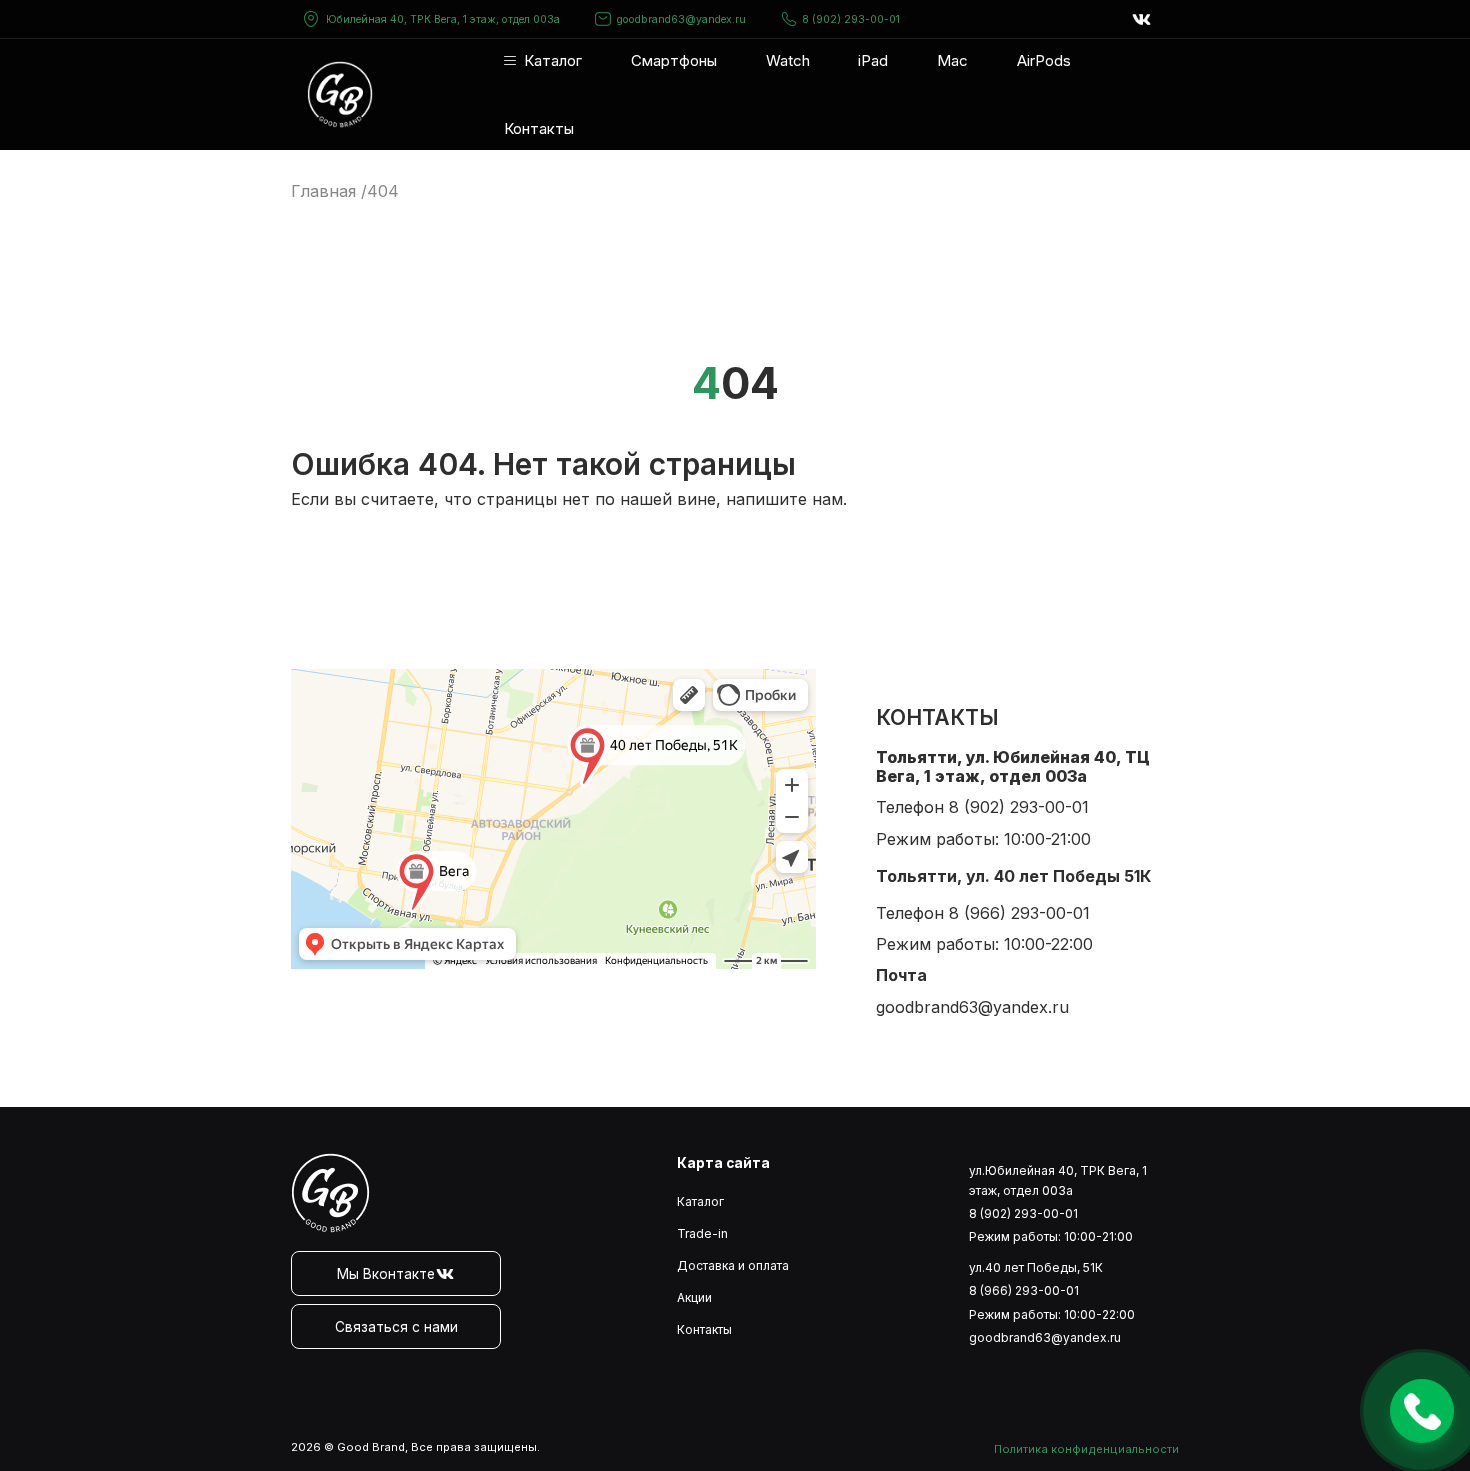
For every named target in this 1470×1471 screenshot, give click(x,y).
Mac (952, 60)
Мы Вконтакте (386, 1274)
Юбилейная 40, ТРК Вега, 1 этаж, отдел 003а (443, 19)
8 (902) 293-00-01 (851, 19)
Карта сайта (723, 1163)
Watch (788, 60)
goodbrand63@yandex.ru (681, 19)
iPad (873, 60)
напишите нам (784, 499)
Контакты (539, 128)
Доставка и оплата (733, 1265)
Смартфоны (674, 60)
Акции (694, 1297)
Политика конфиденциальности (1086, 1449)
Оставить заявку (1422, 1411)
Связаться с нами (396, 1327)
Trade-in (702, 1233)
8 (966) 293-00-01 (1019, 913)
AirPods (1044, 60)
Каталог (553, 60)
